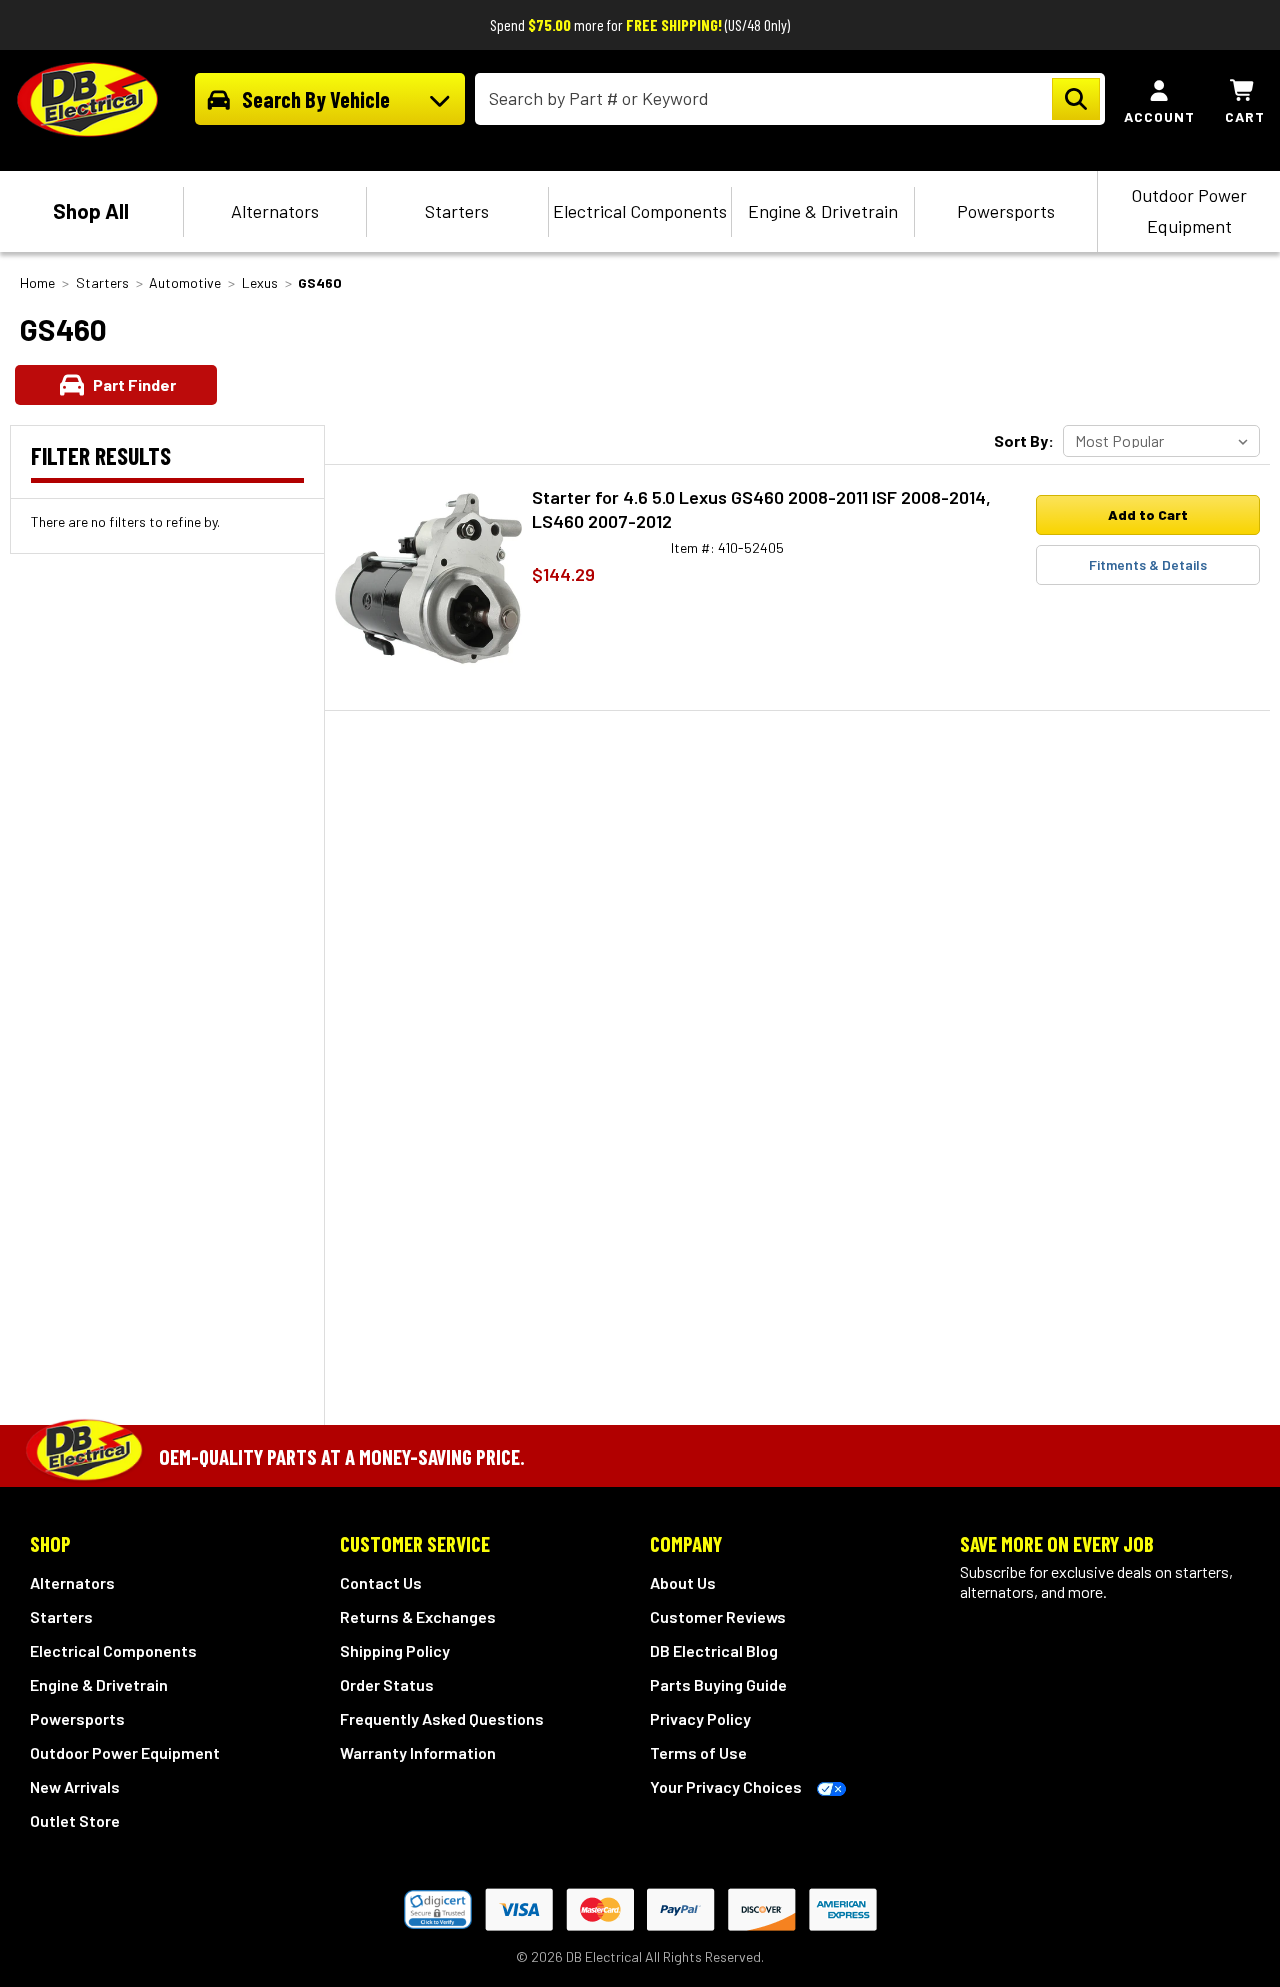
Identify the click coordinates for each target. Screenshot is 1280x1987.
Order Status (387, 1684)
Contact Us (381, 1582)
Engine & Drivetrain (823, 211)
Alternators (275, 211)
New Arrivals (75, 1786)
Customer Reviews (718, 1616)
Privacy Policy (700, 1718)
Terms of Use (698, 1752)
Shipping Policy (395, 1650)
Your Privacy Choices (726, 1786)
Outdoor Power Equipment (1189, 210)
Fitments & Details (1148, 564)
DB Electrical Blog (714, 1650)
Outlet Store (75, 1820)
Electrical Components (640, 211)
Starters (457, 211)
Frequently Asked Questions (442, 1718)
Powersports (1006, 211)
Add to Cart (1148, 514)
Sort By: (1024, 440)
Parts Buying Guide (718, 1684)
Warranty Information (418, 1752)
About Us (683, 1582)
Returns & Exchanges (418, 1616)
